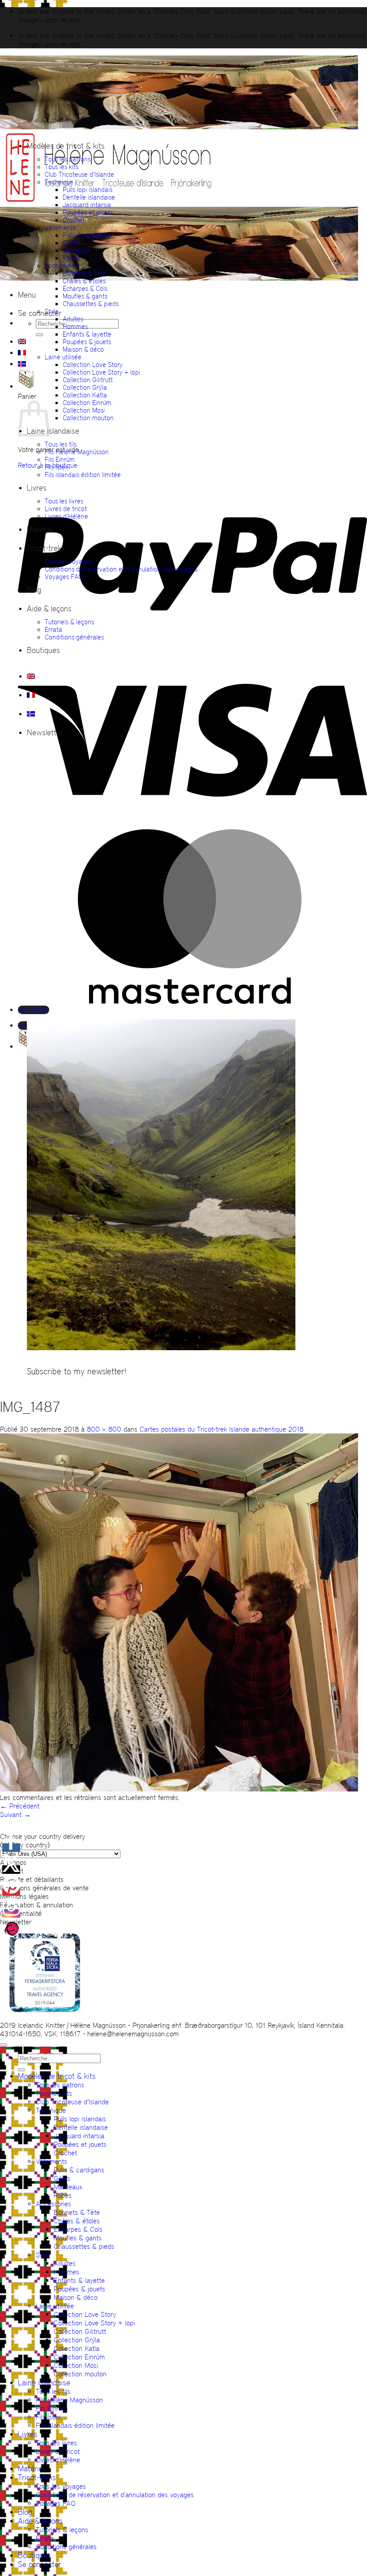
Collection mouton (88, 418)
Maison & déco (83, 349)
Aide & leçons (49, 609)
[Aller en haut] (4, 2045)
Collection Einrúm (87, 403)
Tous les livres (64, 501)
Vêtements (60, 228)
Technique (59, 182)
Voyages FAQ (64, 577)
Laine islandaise (53, 431)
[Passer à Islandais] (22, 364)
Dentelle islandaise (89, 197)
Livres (37, 488)
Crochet (74, 220)
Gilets (70, 243)
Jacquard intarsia (87, 205)
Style (52, 311)
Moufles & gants (85, 296)
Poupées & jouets (87, 342)
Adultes (73, 319)
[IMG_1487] (179, 1789)
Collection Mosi (84, 410)
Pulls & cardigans (86, 235)
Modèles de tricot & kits (66, 146)
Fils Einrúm (60, 459)
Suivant (15, 1815)
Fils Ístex (57, 467)
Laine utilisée (63, 357)
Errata (53, 629)
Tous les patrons (68, 159)
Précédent (20, 1806)
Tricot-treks (46, 548)
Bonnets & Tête (85, 273)
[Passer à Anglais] (22, 341)
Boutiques (43, 650)
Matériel (40, 529)
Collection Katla (85, 395)
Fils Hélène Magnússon (77, 452)
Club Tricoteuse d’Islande (79, 174)
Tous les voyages (68, 561)
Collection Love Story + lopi (101, 372)
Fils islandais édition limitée (83, 475)
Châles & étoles (84, 281)
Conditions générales (74, 637)
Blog (34, 590)
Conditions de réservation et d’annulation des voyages (121, 569)
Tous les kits (62, 167)
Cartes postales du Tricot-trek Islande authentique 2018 (222, 1429)
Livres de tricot (66, 509)
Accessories (61, 266)
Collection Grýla (85, 387)
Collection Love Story (93, 365)
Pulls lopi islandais (87, 190)
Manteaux (77, 250)
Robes (71, 258)
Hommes (75, 326)
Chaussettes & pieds (91, 304)
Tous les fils (61, 444)
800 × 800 (104, 1429)
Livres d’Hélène (66, 516)
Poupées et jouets (88, 212)
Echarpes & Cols (85, 288)
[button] (27, 295)
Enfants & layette (87, 334)
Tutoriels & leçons (69, 622)
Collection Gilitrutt (88, 380)
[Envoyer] (39, 335)
